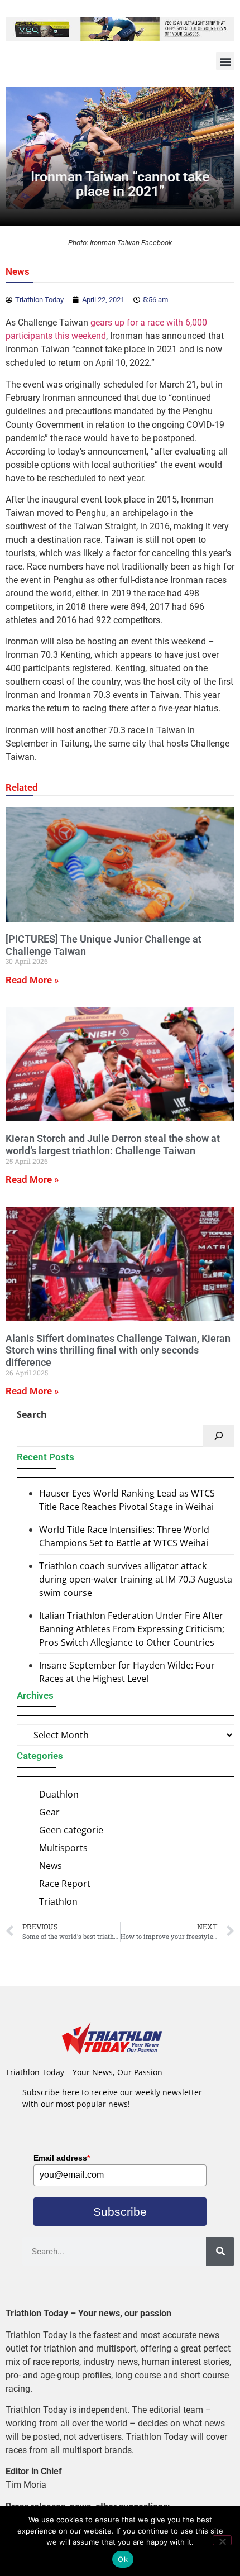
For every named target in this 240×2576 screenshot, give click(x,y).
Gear (49, 1812)
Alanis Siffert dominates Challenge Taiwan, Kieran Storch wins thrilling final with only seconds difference (118, 1350)
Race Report (65, 1884)
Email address (62, 2158)
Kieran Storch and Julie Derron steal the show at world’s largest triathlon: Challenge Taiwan (113, 1144)
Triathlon (58, 1901)
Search (32, 1414)
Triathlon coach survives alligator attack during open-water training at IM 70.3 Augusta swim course (136, 1579)
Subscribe (120, 2212)
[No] (222, 2540)
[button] (225, 61)
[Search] (219, 1436)
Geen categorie (71, 1830)
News (18, 271)
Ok (123, 2559)
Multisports (63, 1848)
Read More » (32, 980)
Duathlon (59, 1794)
